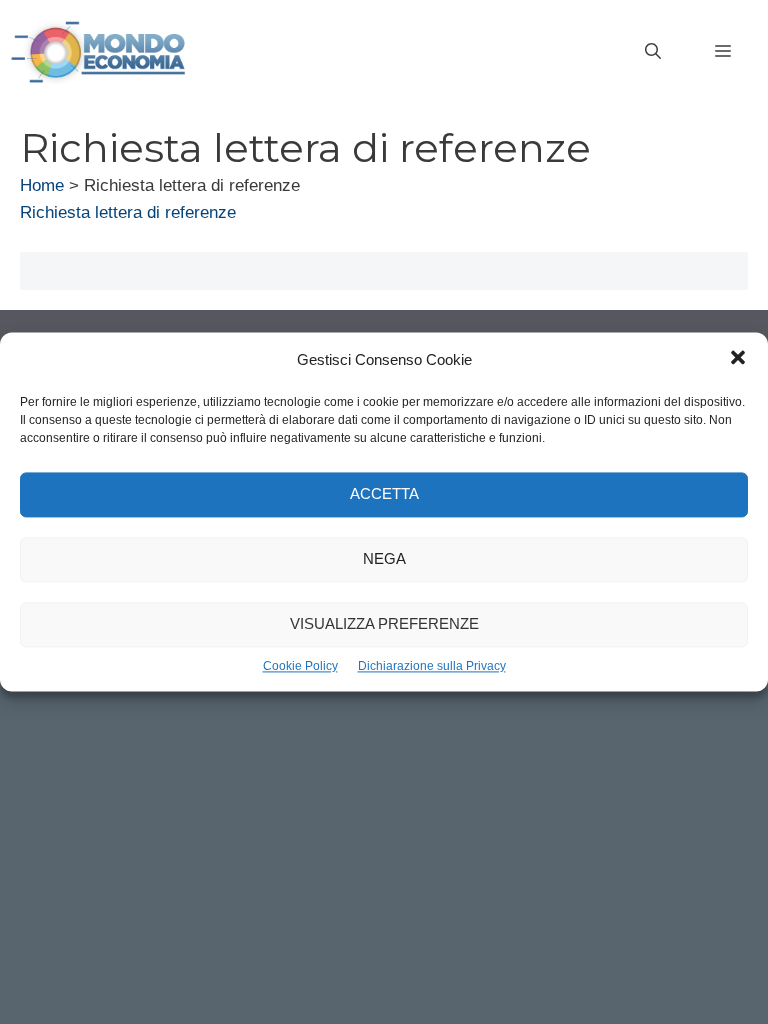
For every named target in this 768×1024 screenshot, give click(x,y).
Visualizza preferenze (384, 624)
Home (42, 185)
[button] (738, 360)
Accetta (384, 494)
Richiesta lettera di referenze (128, 212)
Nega (384, 559)
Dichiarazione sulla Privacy (432, 666)
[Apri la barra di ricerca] (653, 52)
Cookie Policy (300, 666)
